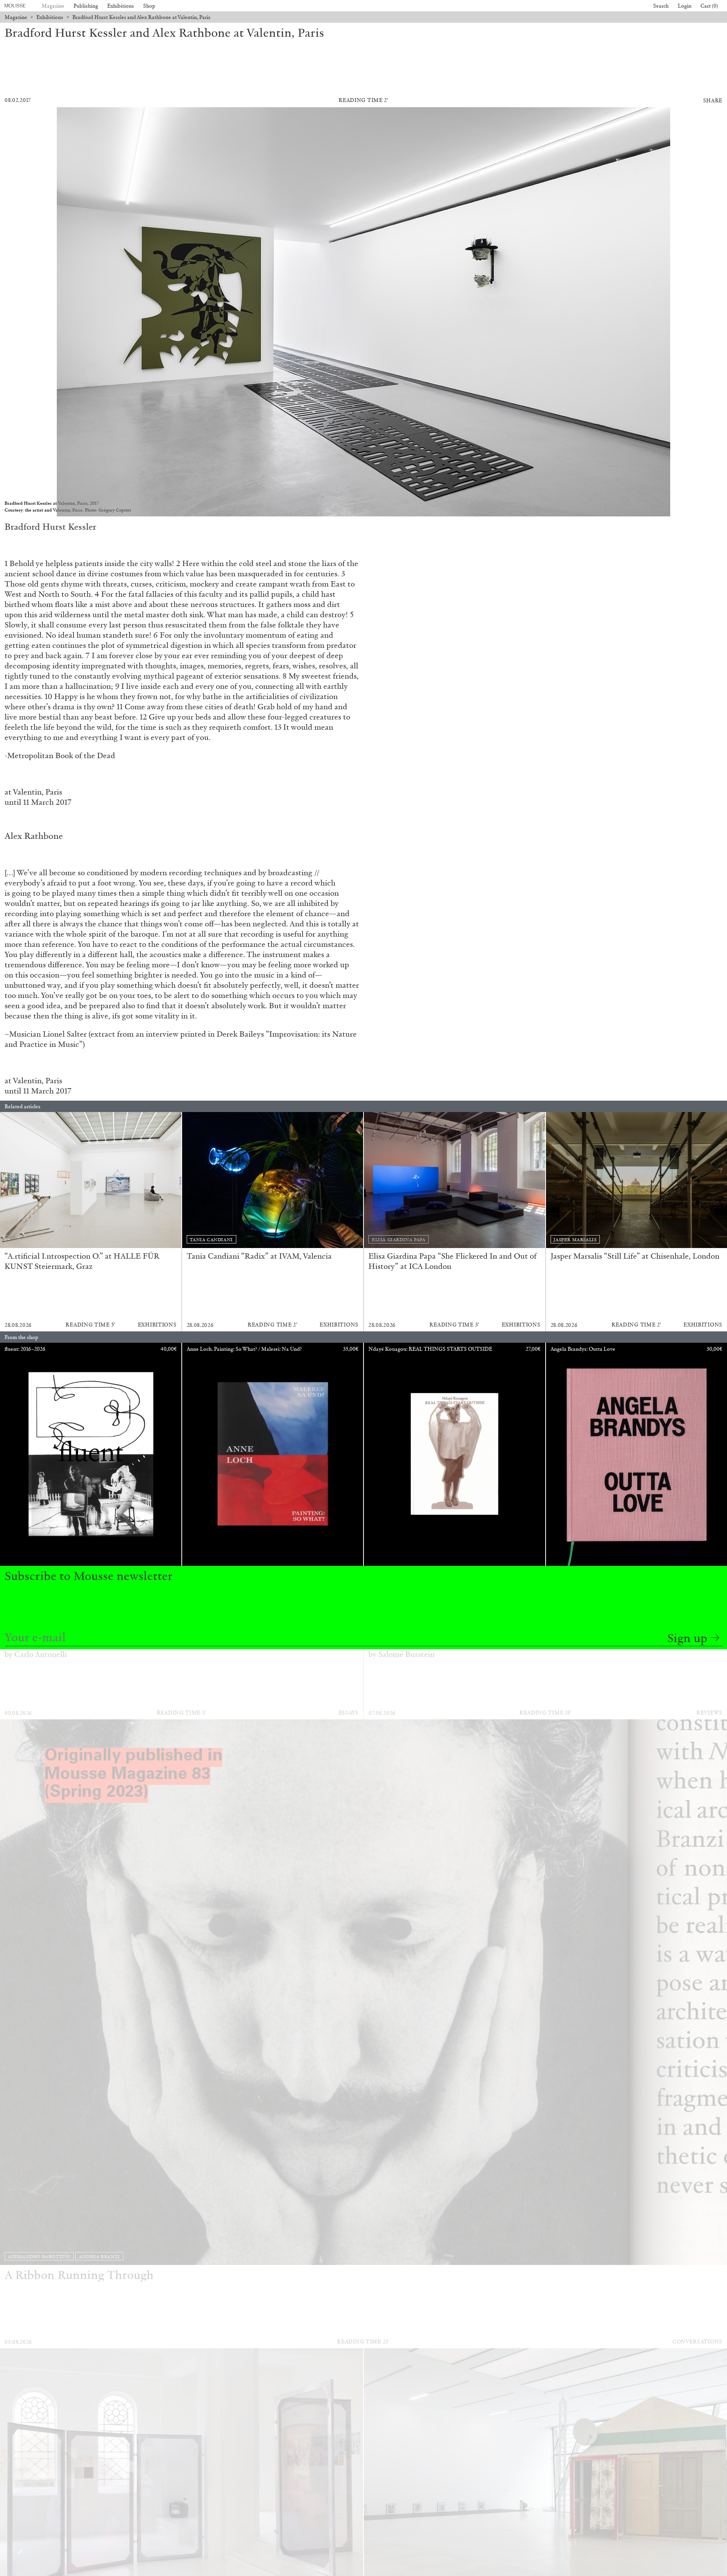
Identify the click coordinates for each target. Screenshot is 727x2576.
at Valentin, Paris (33, 792)
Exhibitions (121, 6)
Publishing (86, 6)
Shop (149, 6)
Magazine (53, 6)
